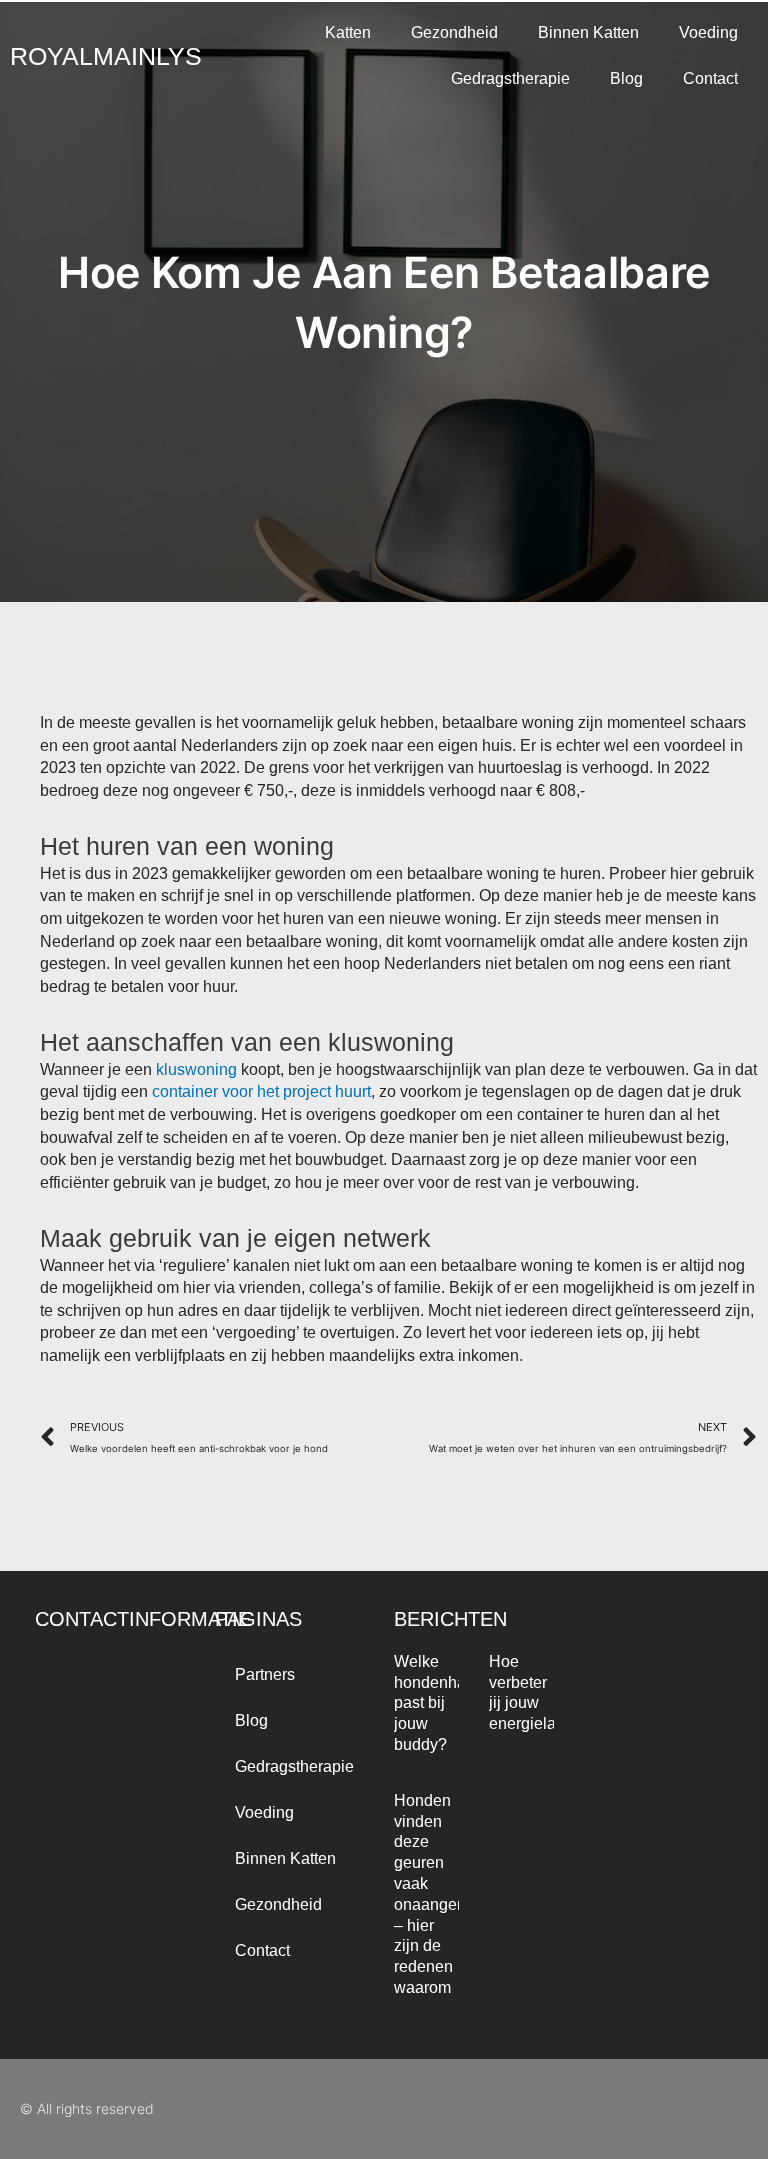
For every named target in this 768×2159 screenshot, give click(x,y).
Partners (265, 1674)
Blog (626, 78)
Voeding (708, 32)
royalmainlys (106, 56)
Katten (348, 32)
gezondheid (454, 32)
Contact (710, 78)
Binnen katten (588, 32)
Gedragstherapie (510, 78)
